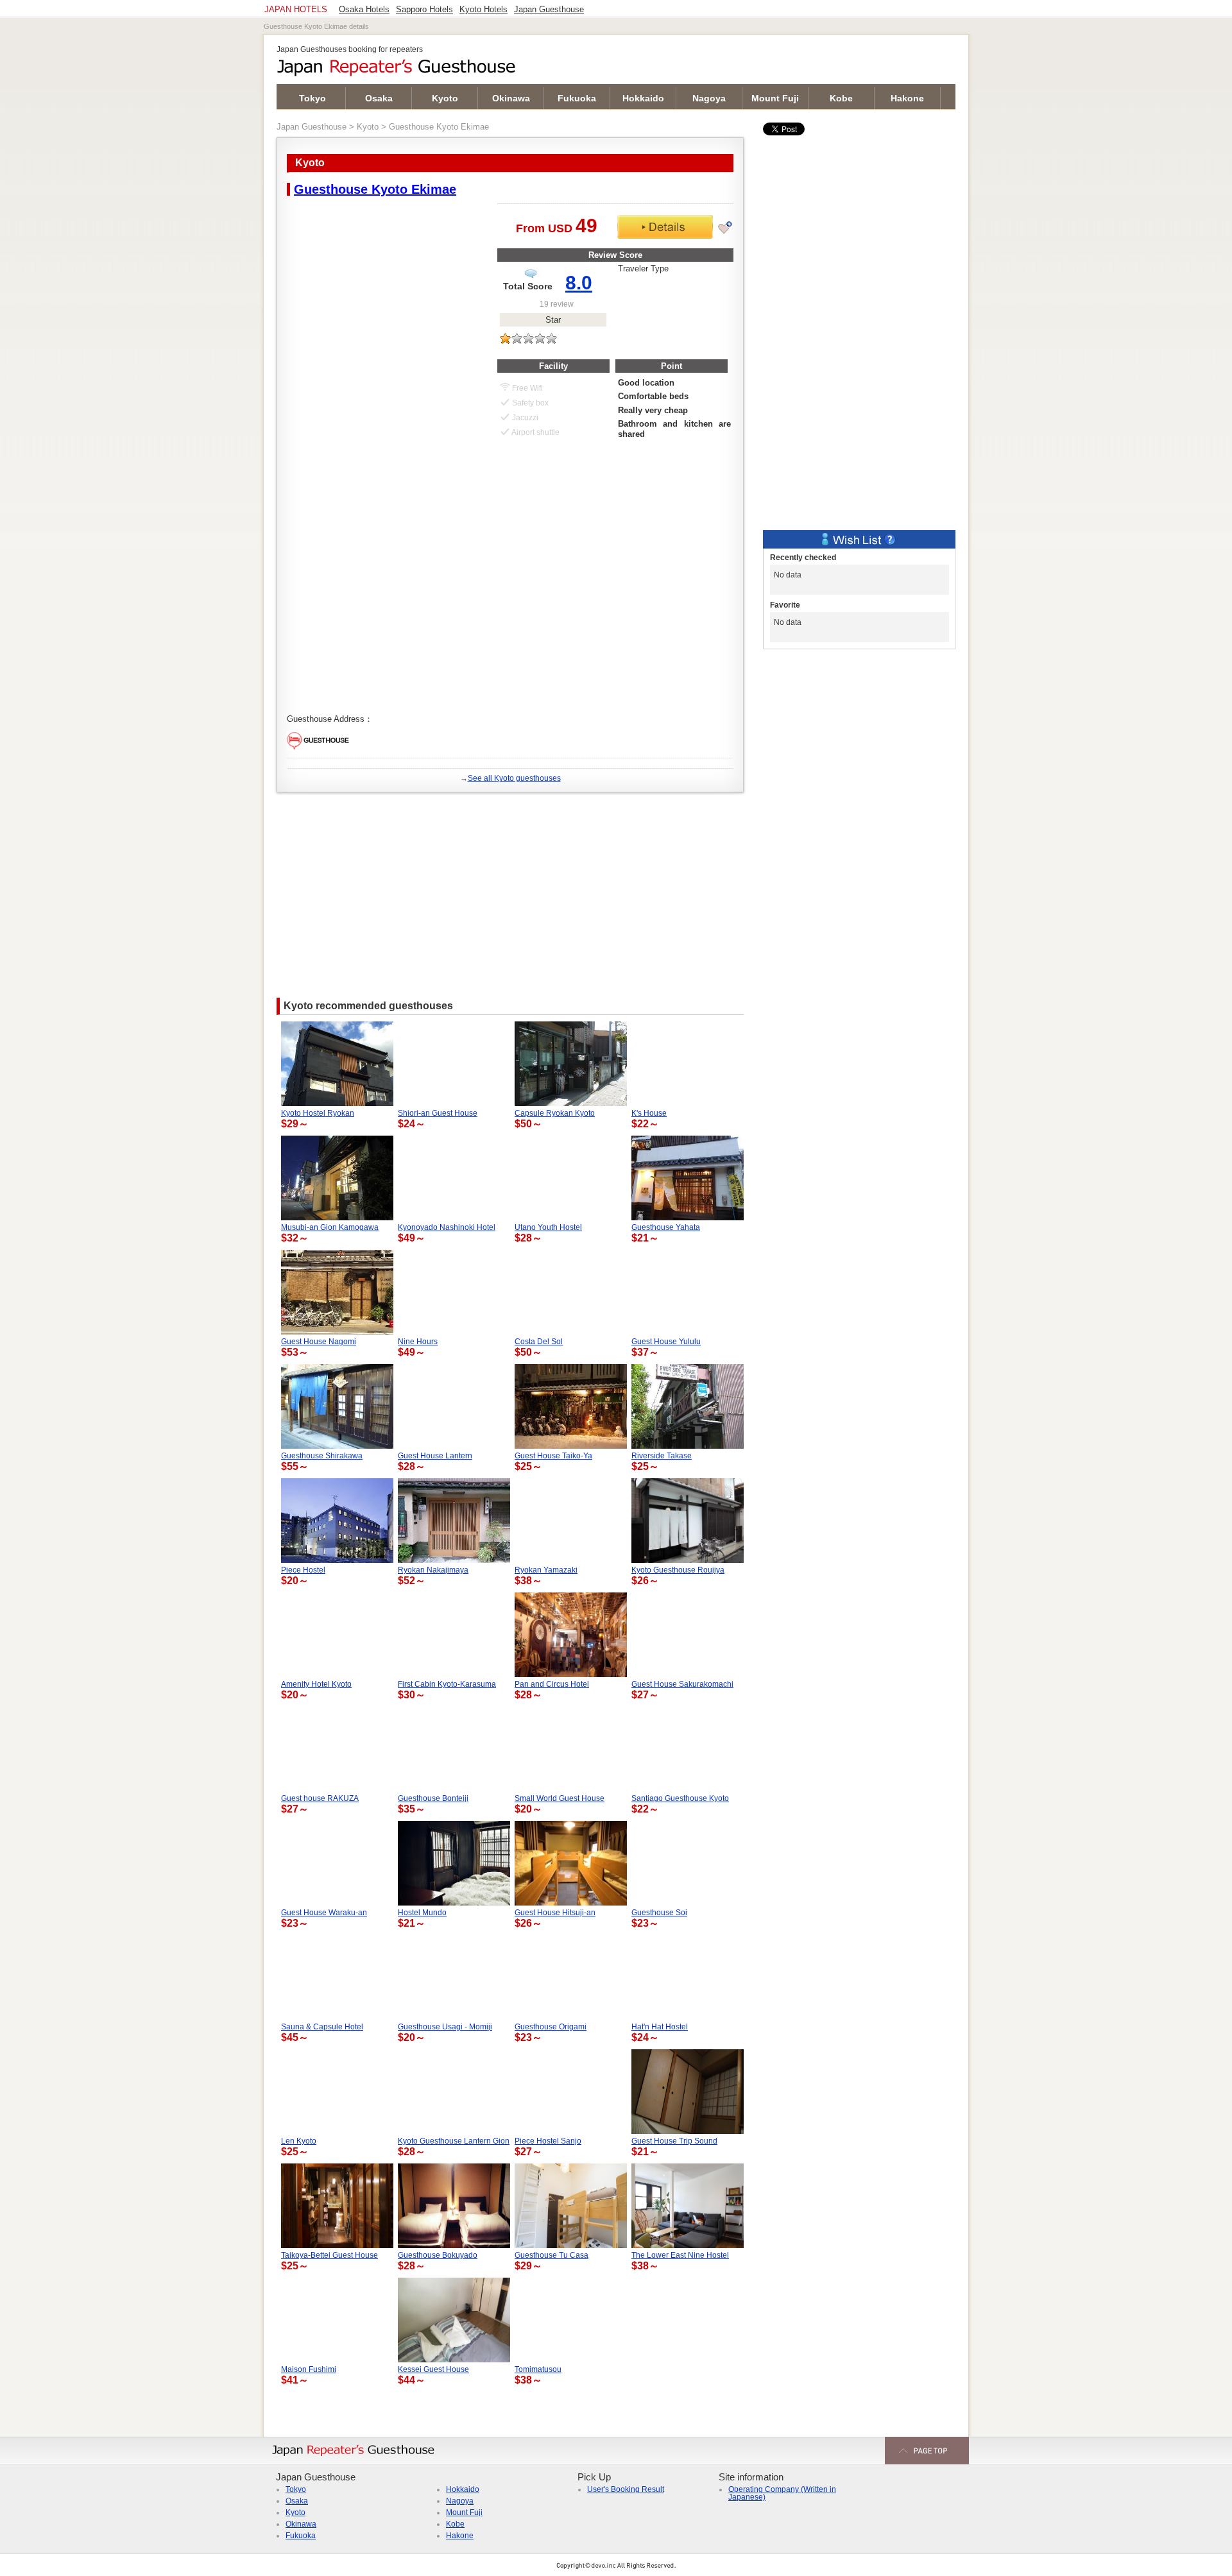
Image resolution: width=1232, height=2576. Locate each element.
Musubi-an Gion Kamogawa (330, 1227)
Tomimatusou (538, 2369)
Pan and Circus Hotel (552, 1684)
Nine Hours (418, 1342)
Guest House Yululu (666, 1342)
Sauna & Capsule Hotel (322, 2027)
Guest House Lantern (435, 1456)
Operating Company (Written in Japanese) (782, 2493)
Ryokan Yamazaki (546, 1570)
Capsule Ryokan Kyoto (555, 1113)
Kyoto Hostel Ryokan (318, 1113)
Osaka (379, 98)
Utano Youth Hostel (548, 1227)
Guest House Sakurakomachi (682, 1684)
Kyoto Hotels (483, 10)
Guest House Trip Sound (674, 2141)
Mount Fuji (775, 98)
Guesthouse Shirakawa (322, 1456)
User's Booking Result (626, 2489)
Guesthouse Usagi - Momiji (445, 2027)
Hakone (907, 98)
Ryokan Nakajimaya (433, 1570)
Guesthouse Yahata (666, 1227)
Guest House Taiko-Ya (553, 1456)
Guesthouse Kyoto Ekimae (375, 189)
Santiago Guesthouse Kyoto (680, 1798)
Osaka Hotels (364, 10)
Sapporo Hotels (424, 10)
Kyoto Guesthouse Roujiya (678, 1570)
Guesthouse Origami (551, 2027)
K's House (649, 1113)
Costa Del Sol (539, 1342)
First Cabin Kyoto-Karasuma (447, 1684)
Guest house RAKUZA (320, 1798)
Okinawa (511, 98)
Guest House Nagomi (319, 1342)
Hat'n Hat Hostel (660, 2027)
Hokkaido (643, 98)
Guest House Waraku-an (324, 1913)
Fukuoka (577, 98)
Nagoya (709, 98)
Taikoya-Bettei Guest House (329, 2255)
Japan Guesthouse (312, 127)
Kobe (841, 98)
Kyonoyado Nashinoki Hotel (447, 1227)
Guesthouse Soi (659, 1913)
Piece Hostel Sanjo (548, 2141)
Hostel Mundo (422, 1913)
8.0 (579, 283)
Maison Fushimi (309, 2369)
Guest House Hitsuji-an (555, 1913)
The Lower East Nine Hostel (680, 2255)
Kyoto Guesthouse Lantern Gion (454, 2141)
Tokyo (312, 98)
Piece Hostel (303, 1570)
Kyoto (445, 98)
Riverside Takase (662, 1456)
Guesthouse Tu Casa (552, 2255)
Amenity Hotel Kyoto (316, 1684)
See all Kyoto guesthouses (514, 778)
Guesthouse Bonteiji (433, 1798)
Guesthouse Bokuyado (438, 2255)
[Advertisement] (510, 889)
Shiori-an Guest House (438, 1113)
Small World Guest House (560, 1798)
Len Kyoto (299, 2141)
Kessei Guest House (433, 2369)
